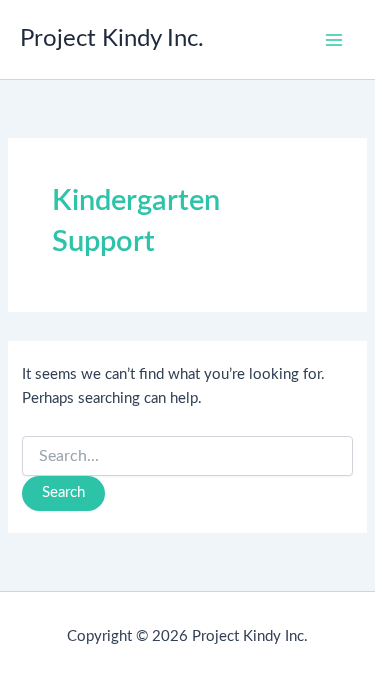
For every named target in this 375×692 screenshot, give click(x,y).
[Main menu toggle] (334, 40)
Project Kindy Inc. (112, 39)
